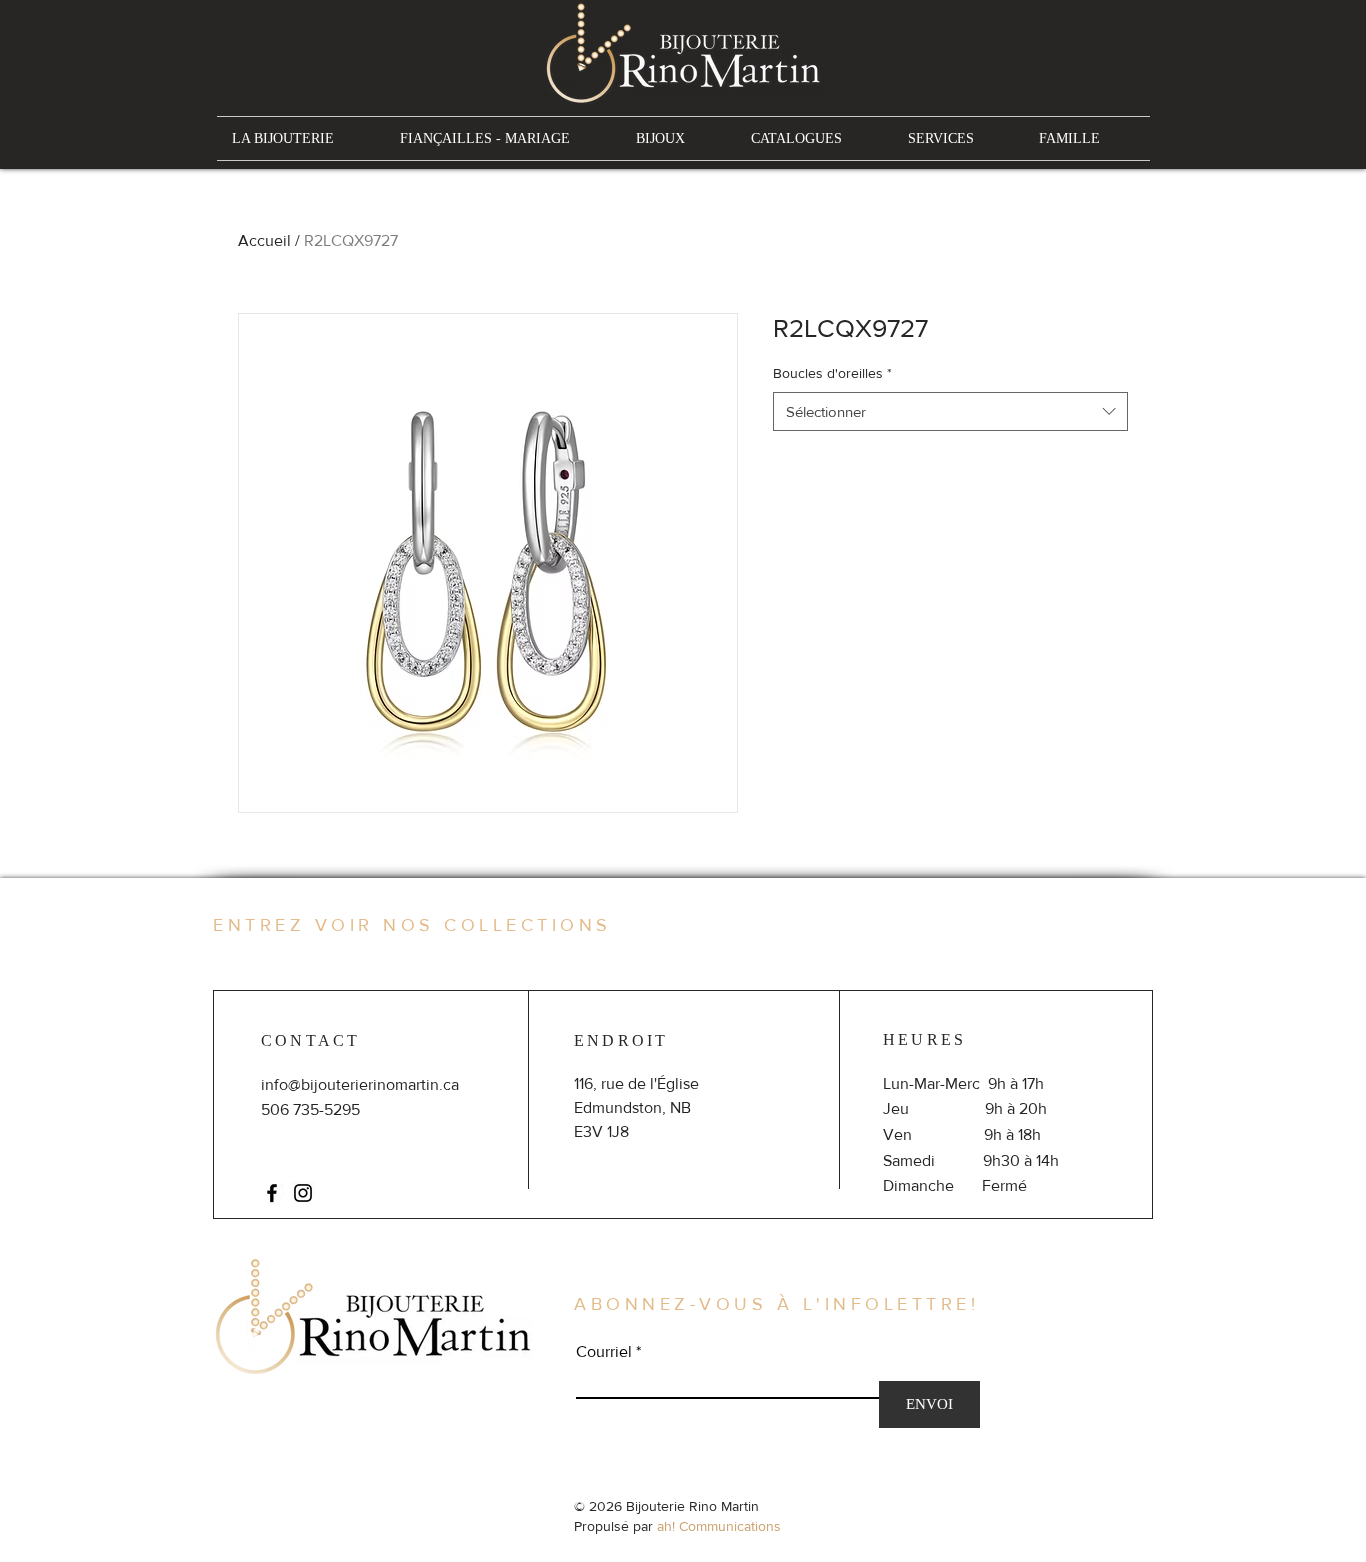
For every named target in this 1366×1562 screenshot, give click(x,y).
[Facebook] (272, 1193)
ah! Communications (719, 1526)
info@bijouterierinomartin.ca (360, 1084)
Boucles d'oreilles (832, 373)
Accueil (264, 240)
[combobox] (950, 411)
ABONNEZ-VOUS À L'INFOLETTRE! (776, 1304)
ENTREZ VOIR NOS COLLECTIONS (412, 925)
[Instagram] (303, 1193)
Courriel (604, 1352)
